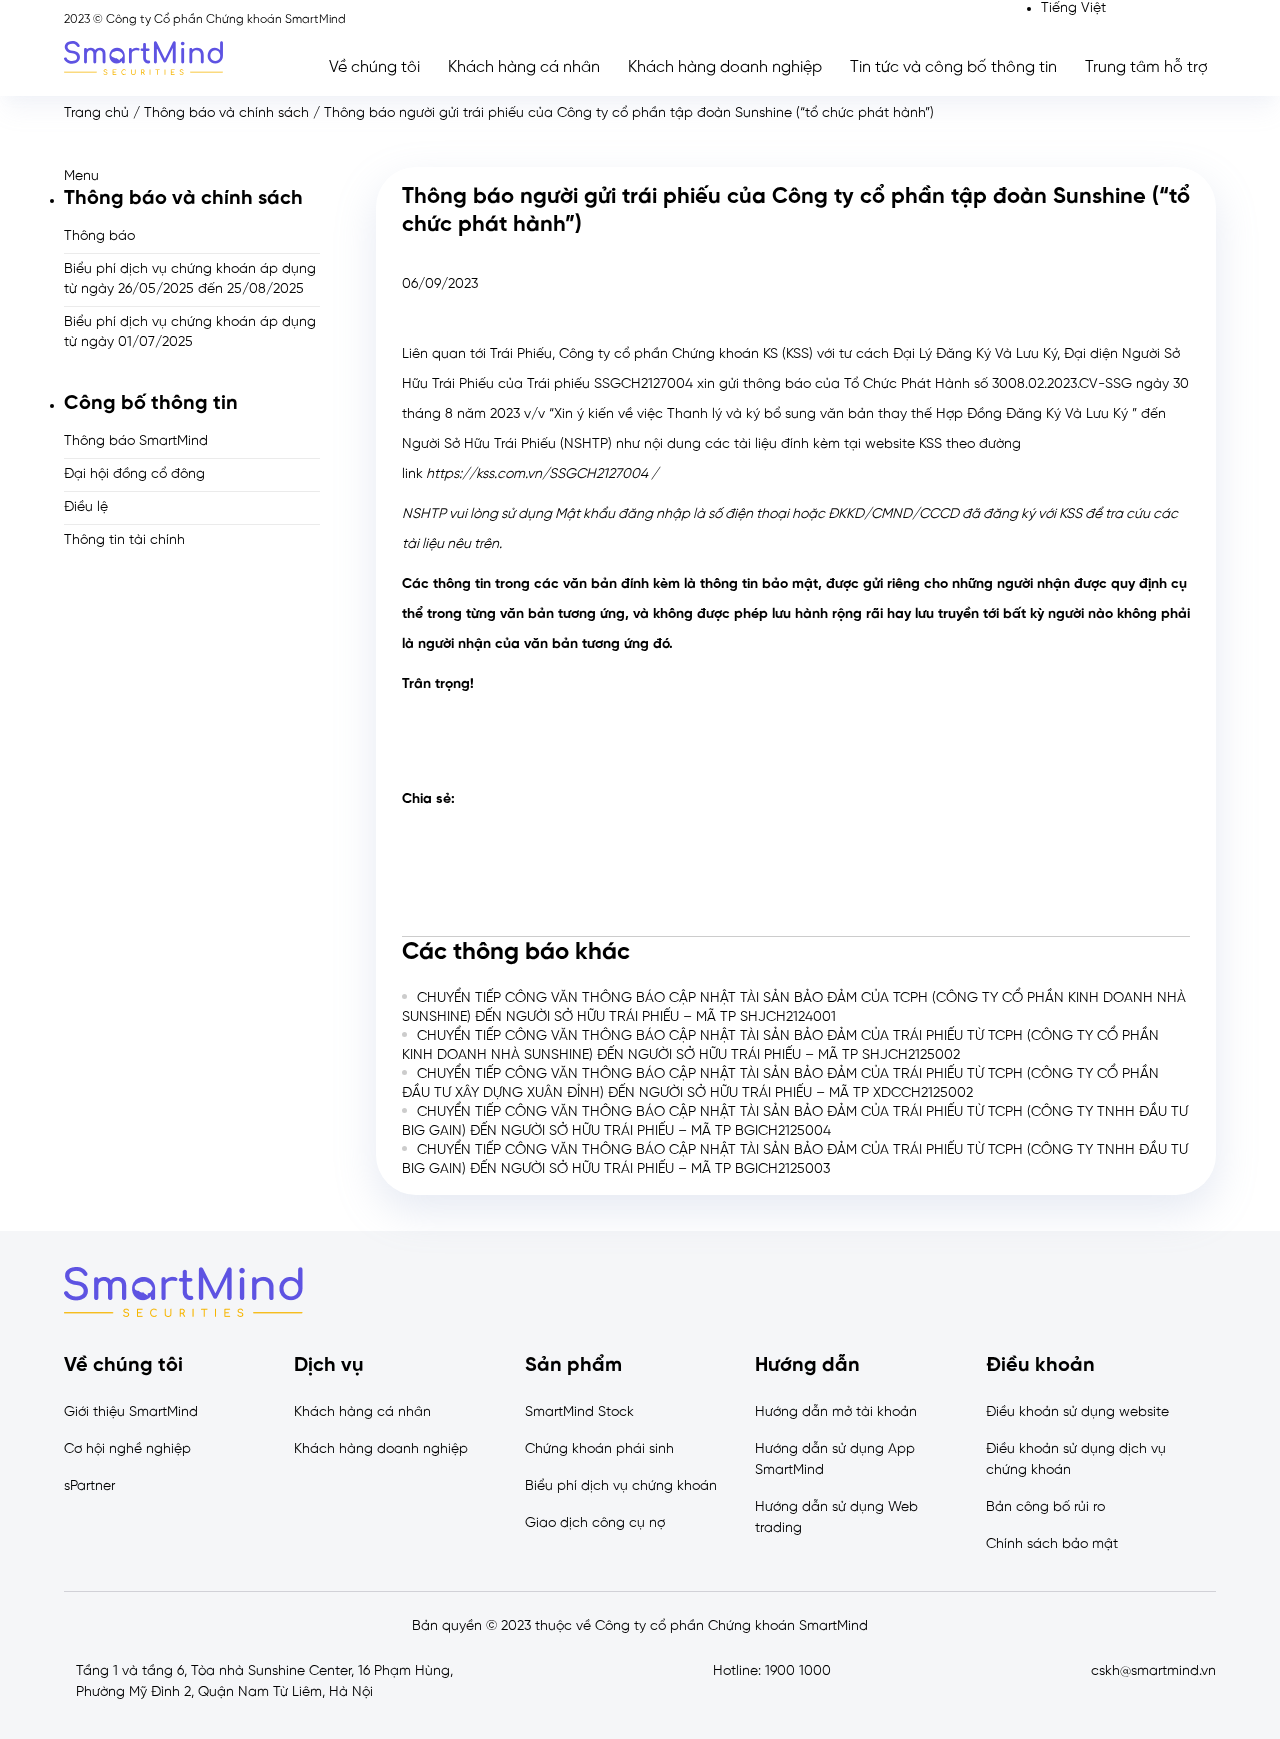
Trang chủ (96, 113)
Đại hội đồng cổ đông (134, 474)
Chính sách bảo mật (1052, 1544)
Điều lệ (86, 507)
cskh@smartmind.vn (1153, 1671)
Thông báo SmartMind (136, 441)
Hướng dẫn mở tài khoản (836, 1412)
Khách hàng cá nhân (524, 67)
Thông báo (99, 236)
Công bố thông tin (151, 403)
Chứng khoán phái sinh (599, 1449)
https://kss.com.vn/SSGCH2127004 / (542, 474)
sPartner (89, 1486)
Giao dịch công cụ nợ (595, 1523)
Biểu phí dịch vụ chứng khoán (621, 1486)
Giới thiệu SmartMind (131, 1412)
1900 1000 (798, 1671)
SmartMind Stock (579, 1412)
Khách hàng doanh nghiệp (725, 67)
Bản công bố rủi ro (1045, 1507)
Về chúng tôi (374, 67)
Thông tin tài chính (124, 540)
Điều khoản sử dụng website (1077, 1412)
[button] (192, 176)
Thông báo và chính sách (226, 113)
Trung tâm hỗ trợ (1146, 67)
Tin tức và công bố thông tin (953, 67)
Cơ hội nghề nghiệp (127, 1449)
